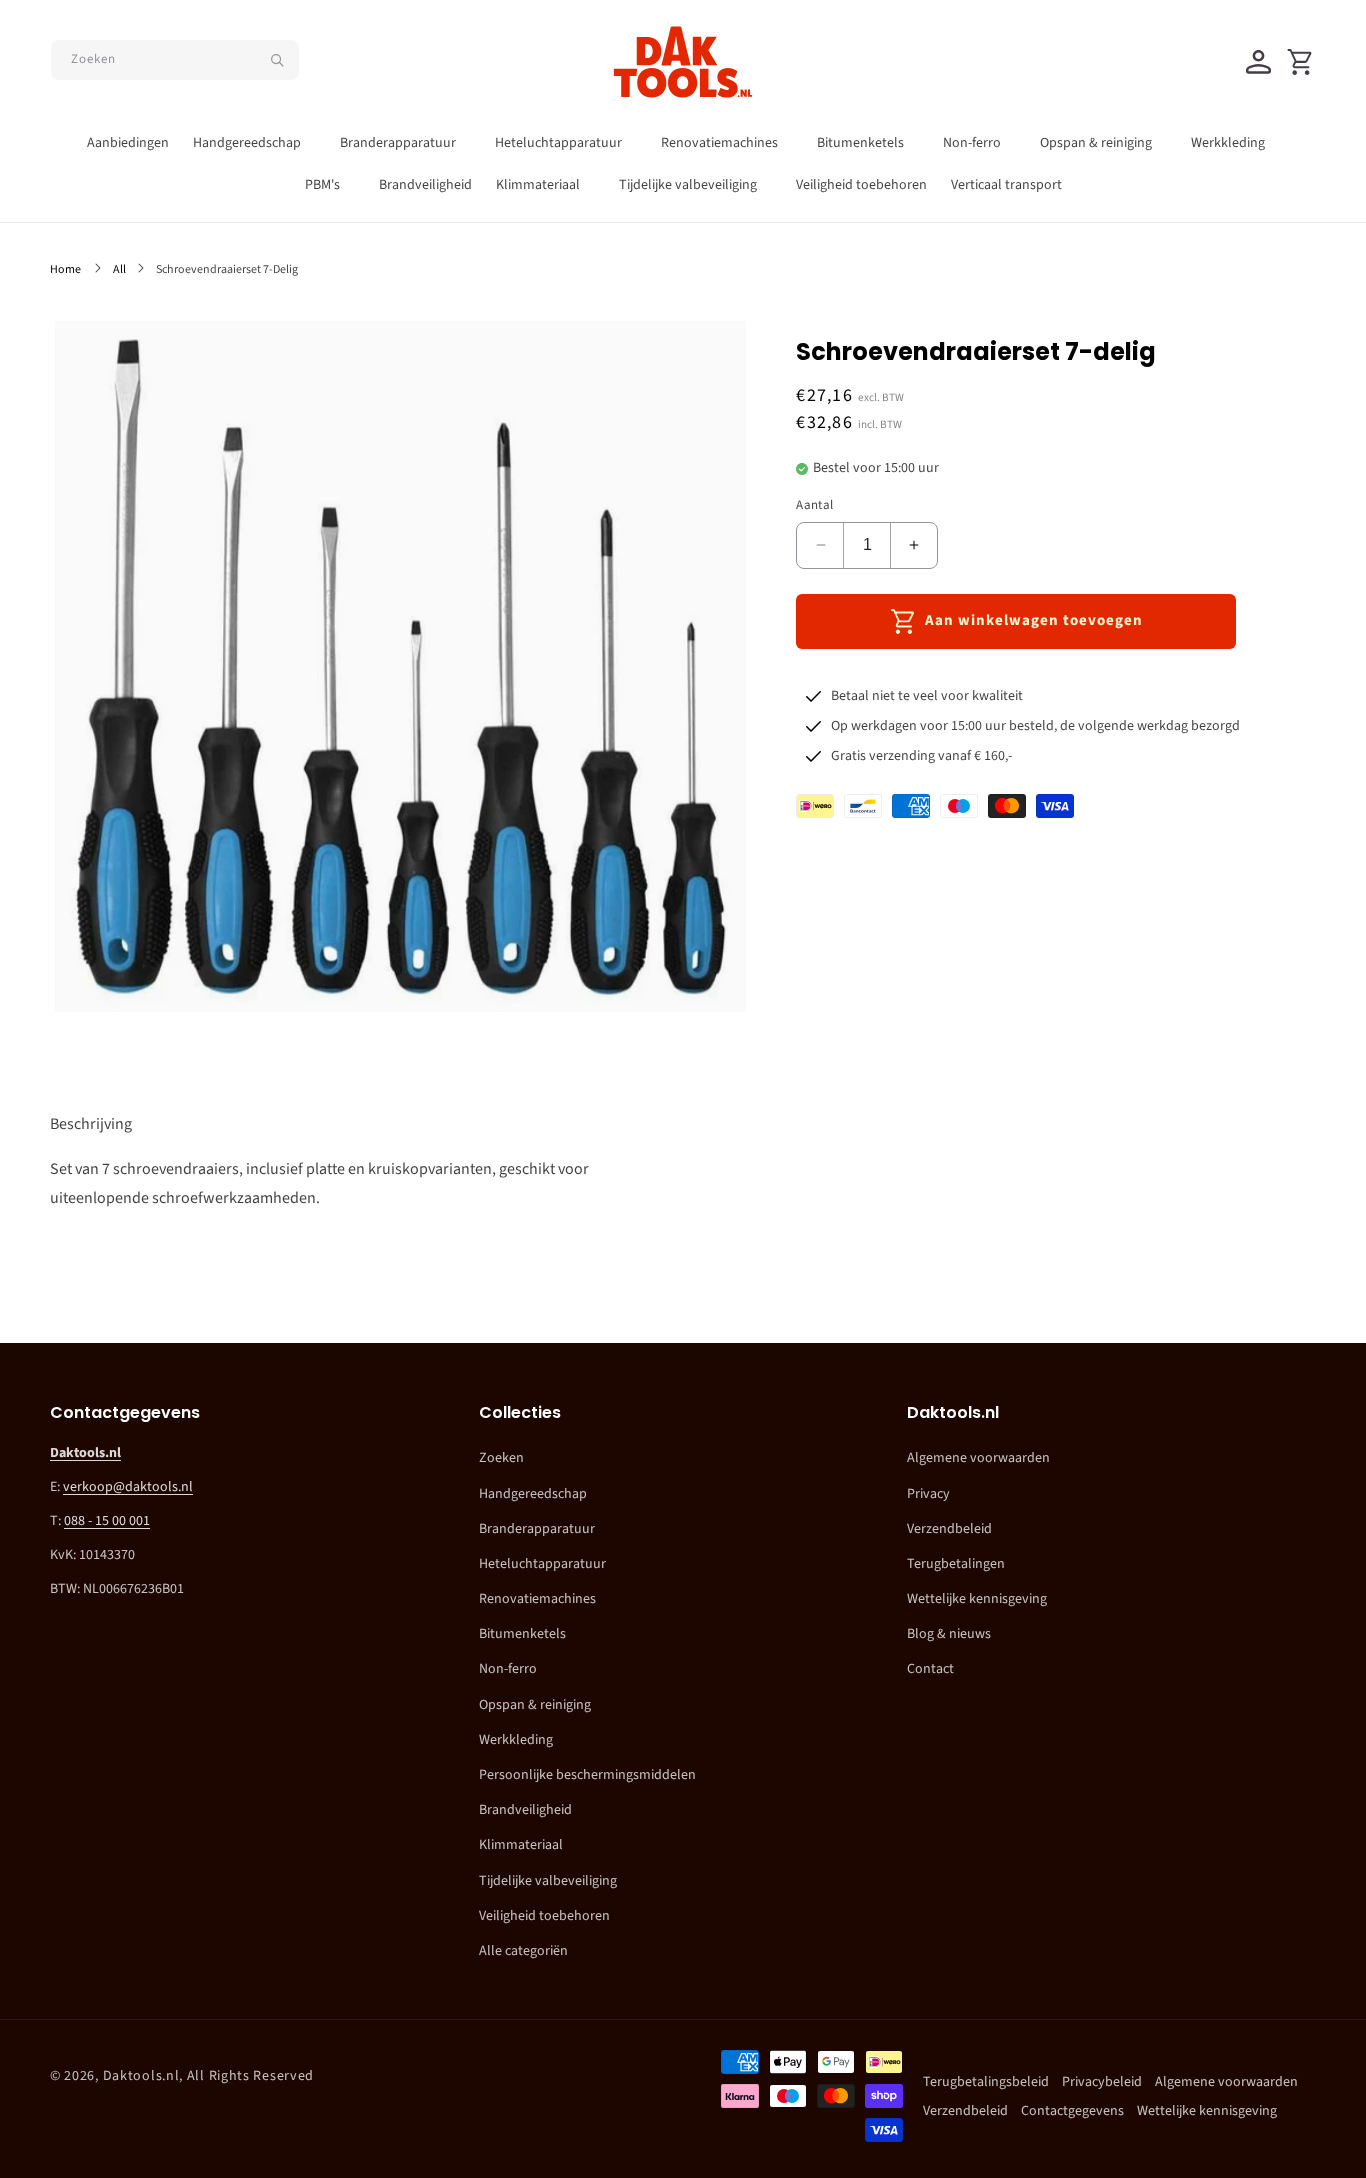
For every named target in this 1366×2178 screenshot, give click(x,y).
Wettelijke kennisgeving (977, 1599)
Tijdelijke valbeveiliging (548, 1881)
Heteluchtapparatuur (542, 1564)
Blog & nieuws (949, 1634)
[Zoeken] (277, 60)
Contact (930, 1669)
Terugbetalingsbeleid (986, 2082)
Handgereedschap (533, 1494)
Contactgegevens (1072, 2111)
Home (65, 269)
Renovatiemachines (537, 1599)
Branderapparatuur (537, 1529)
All (119, 269)
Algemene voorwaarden (978, 1458)
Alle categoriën (523, 1951)
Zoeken (501, 1458)
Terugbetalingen (956, 1564)
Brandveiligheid (525, 1810)
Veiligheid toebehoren (544, 1916)
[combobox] (175, 60)
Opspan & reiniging (535, 1705)
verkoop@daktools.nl (128, 1487)
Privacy (928, 1494)
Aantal (814, 505)
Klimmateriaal (521, 1845)
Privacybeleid (1102, 2082)
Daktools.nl (141, 2076)
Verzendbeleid (949, 1529)
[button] (254, 143)
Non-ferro (508, 1669)
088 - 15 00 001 (107, 1521)
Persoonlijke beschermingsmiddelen (587, 1775)
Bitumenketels (522, 1634)
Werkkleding (516, 1740)
